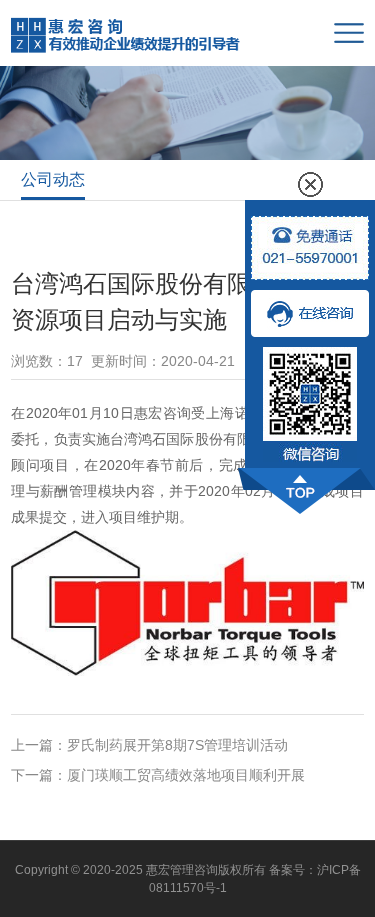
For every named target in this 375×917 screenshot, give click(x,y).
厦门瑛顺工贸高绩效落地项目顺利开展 (186, 775)
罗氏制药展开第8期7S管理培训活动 (177, 745)
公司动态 (53, 179)
